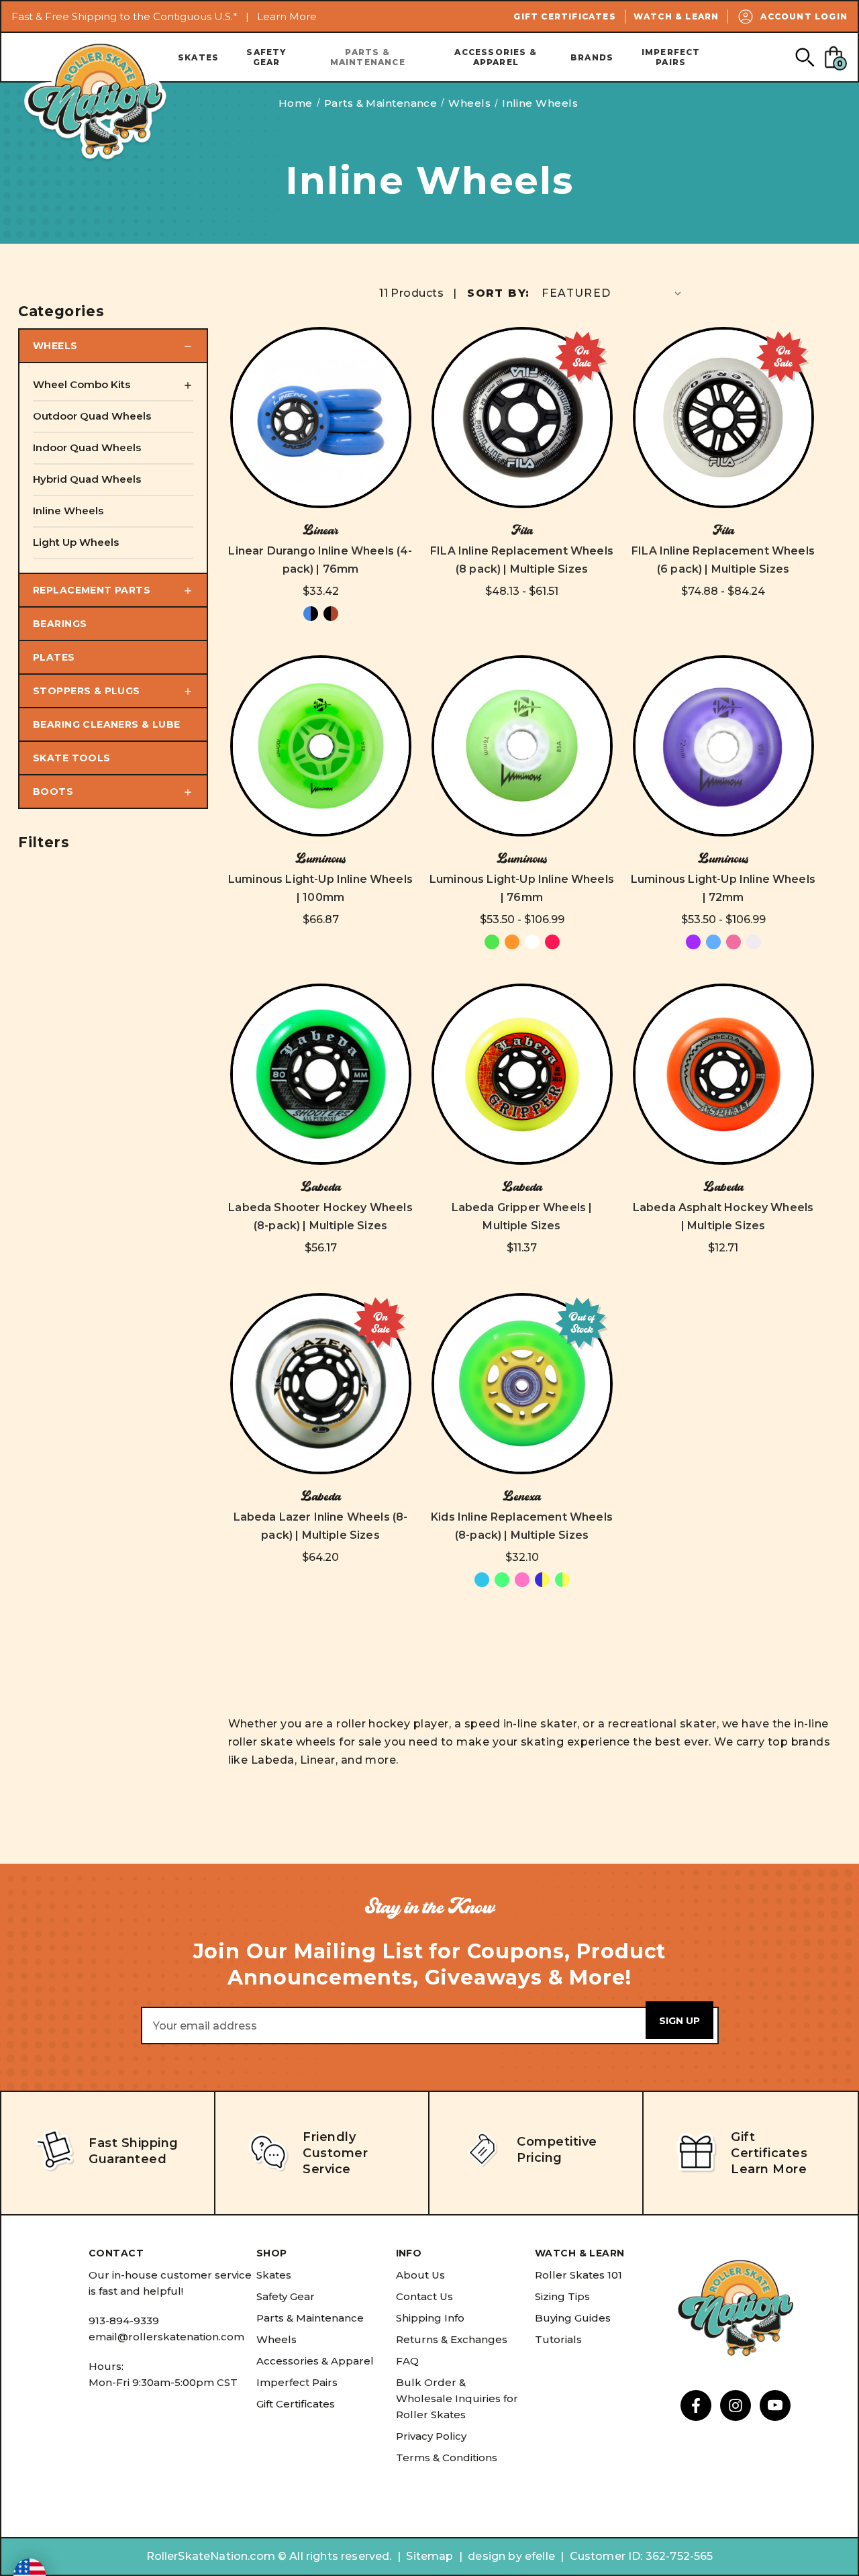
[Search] (804, 57)
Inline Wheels (68, 511)
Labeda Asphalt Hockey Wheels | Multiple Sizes (723, 1217)
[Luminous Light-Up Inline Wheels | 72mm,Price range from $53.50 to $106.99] (723, 746)
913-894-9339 (124, 2321)
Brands (592, 57)
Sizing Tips (562, 2296)
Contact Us (424, 2296)
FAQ (407, 2361)
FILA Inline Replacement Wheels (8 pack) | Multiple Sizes (522, 560)
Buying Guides (573, 2318)
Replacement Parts (92, 590)
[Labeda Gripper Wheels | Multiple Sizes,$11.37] (522, 1074)
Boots (53, 792)
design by (495, 2556)
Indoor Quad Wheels (87, 447)
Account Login (804, 16)
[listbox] (613, 293)
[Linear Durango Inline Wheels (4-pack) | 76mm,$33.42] (321, 418)
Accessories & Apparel (496, 57)
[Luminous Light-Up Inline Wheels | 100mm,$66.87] (321, 746)
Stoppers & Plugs (87, 691)
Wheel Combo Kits (82, 384)
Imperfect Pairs (671, 57)
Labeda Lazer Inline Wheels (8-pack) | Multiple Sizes (321, 1526)
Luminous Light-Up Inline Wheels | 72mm (723, 888)
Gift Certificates (564, 16)
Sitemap (429, 2556)
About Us (420, 2275)
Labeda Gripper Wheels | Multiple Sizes (522, 1217)
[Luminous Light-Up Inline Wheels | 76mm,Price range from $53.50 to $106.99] (522, 746)
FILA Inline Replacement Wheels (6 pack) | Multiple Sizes (723, 560)
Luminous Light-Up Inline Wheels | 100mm (320, 888)
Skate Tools (72, 758)
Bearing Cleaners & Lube (107, 724)
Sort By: (498, 293)
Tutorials (558, 2339)
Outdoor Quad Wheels (92, 416)
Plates (54, 657)
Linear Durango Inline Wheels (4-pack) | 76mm (320, 560)
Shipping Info (430, 2318)
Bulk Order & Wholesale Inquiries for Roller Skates (457, 2398)
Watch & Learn (676, 16)
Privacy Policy (431, 2436)
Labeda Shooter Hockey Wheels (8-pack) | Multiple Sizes (320, 1217)
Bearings (60, 624)
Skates (198, 57)
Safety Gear (266, 57)
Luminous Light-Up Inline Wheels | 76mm (522, 888)
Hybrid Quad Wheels (87, 479)
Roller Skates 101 (578, 2275)
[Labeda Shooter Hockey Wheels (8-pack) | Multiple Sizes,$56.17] (321, 1074)
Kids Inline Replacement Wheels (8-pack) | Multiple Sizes (522, 1526)
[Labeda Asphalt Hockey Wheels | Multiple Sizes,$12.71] (723, 1074)
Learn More (287, 16)
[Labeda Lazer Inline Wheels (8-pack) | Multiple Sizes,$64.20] (321, 1384)
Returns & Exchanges (452, 2339)
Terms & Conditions (447, 2458)
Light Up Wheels (76, 542)
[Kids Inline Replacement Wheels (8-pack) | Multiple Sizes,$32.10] (522, 1384)
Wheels (55, 346)
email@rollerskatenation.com (166, 2337)
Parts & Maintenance (368, 57)
